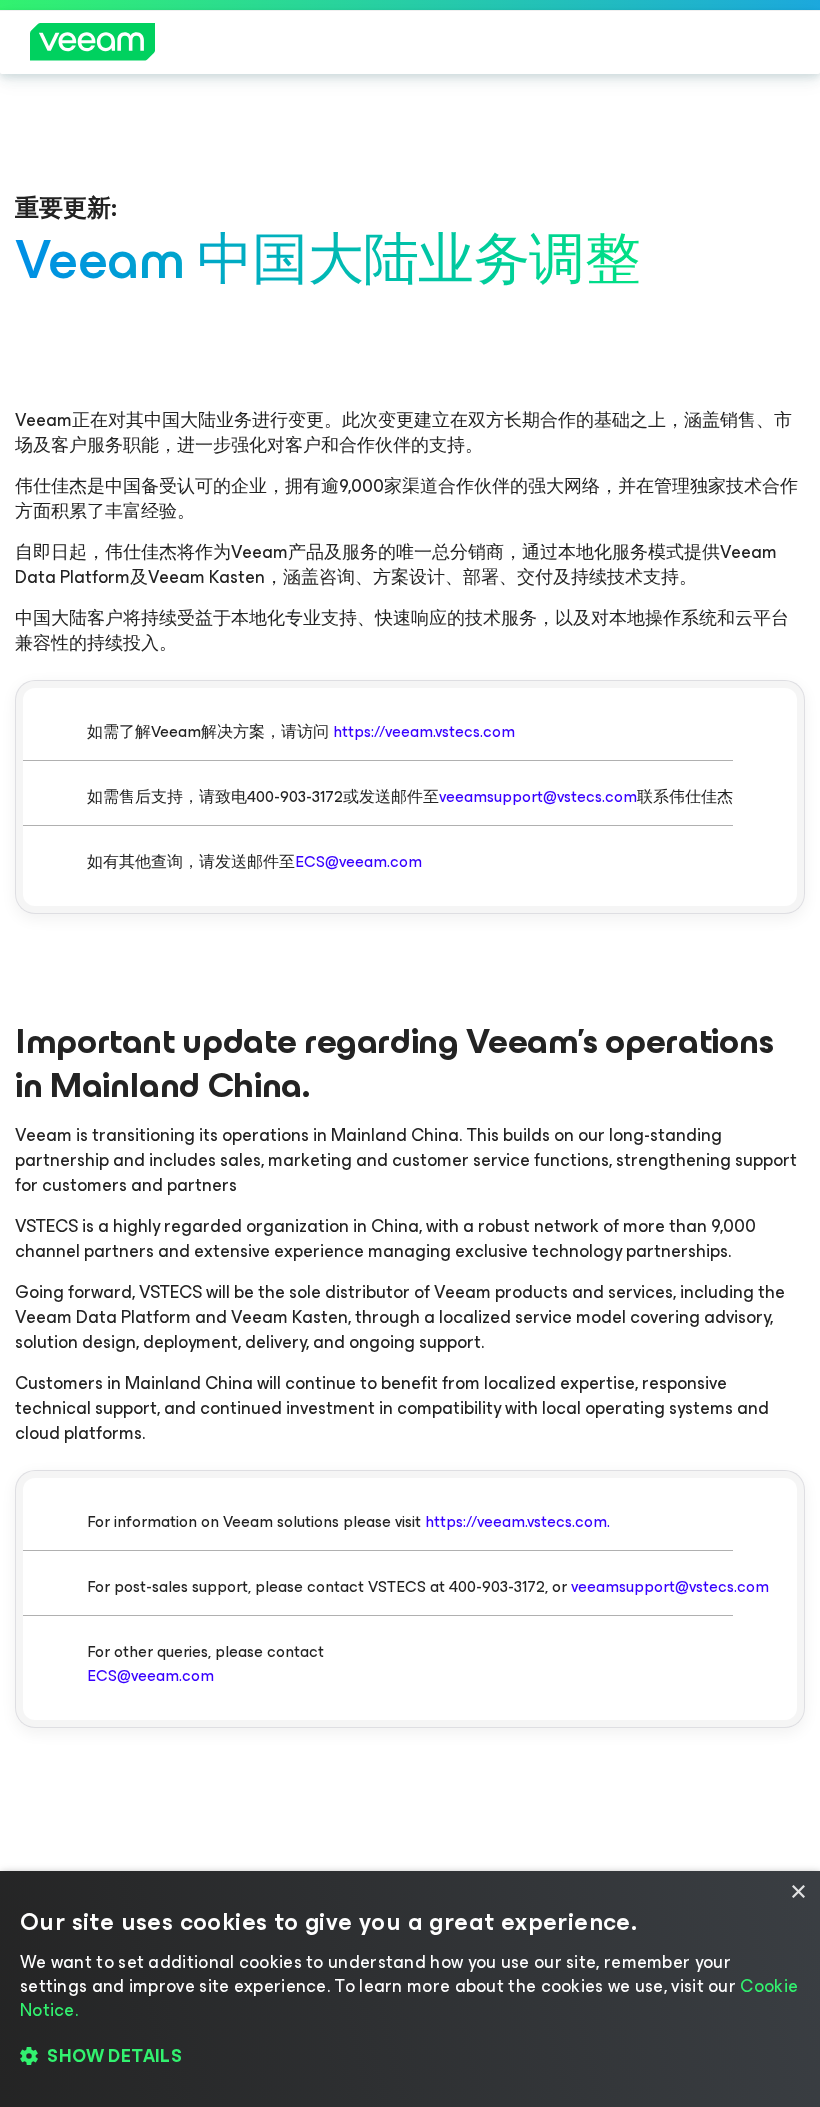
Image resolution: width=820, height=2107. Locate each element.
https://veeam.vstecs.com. (517, 1521)
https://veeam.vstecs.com (424, 731)
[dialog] (410, 1989)
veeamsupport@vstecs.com (538, 796)
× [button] (797, 1892)
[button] (410, 2057)
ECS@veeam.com (358, 861)
